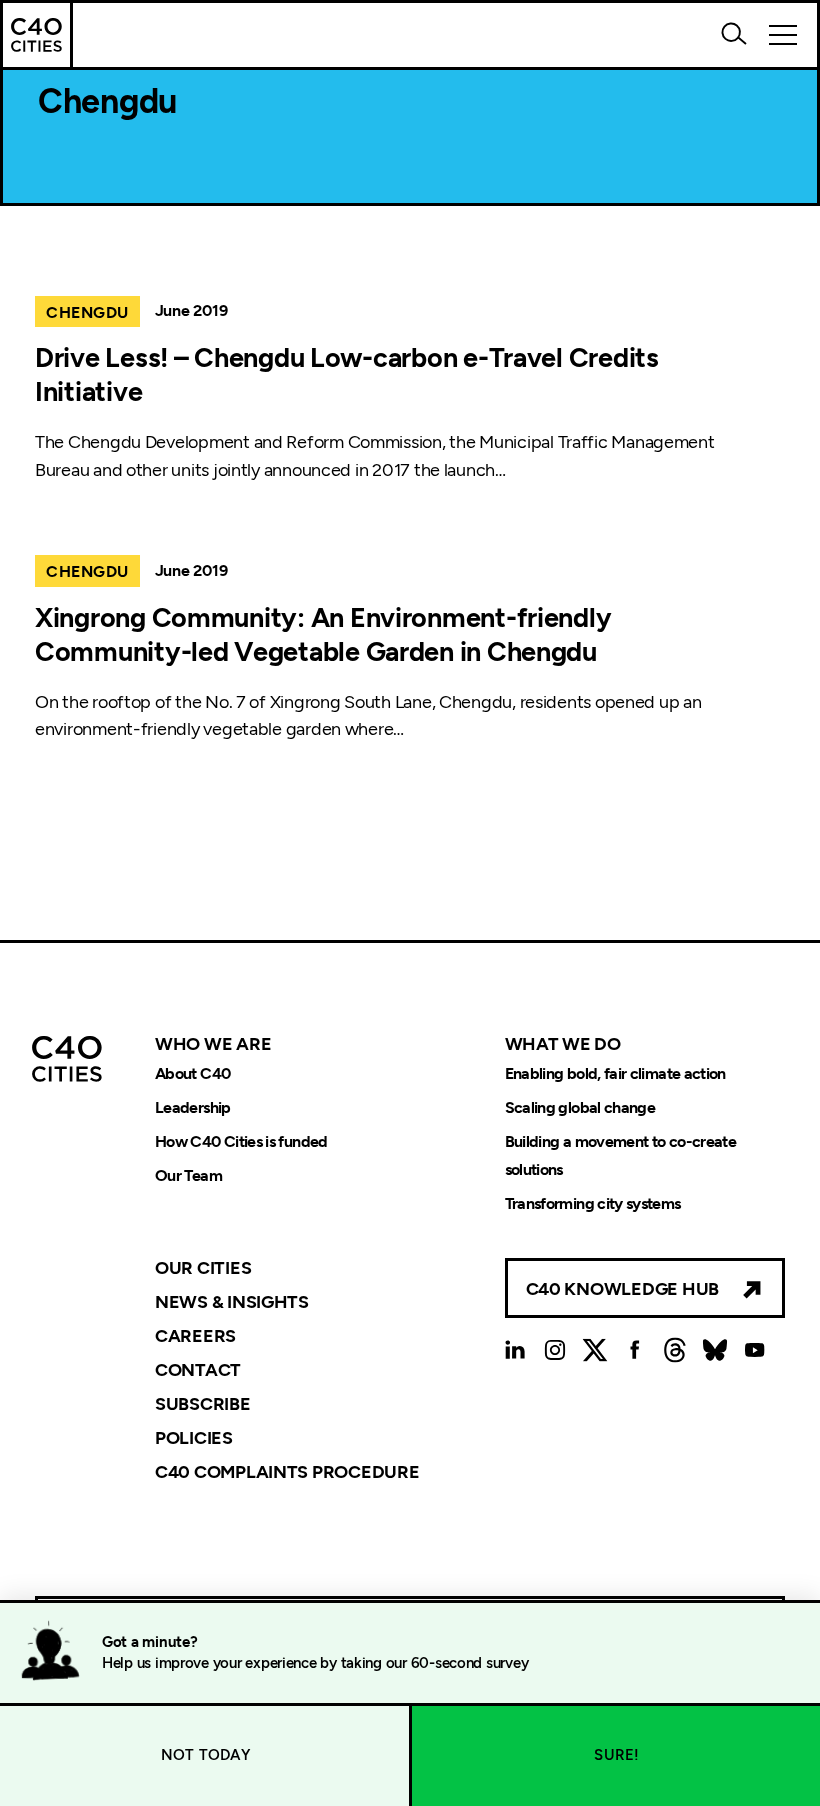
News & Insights (232, 1302)
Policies (194, 1438)
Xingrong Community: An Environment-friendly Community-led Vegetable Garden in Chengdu (323, 634)
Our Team (188, 1175)
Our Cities (203, 1268)
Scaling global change (580, 1107)
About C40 (192, 1073)
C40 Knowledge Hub (622, 1289)
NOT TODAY (205, 1755)
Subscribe (203, 1404)
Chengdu (87, 312)
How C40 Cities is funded (241, 1141)
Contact (198, 1370)
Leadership (193, 1107)
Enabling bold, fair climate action (615, 1073)
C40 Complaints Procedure (287, 1471)
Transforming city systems (593, 1203)
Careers (195, 1336)
